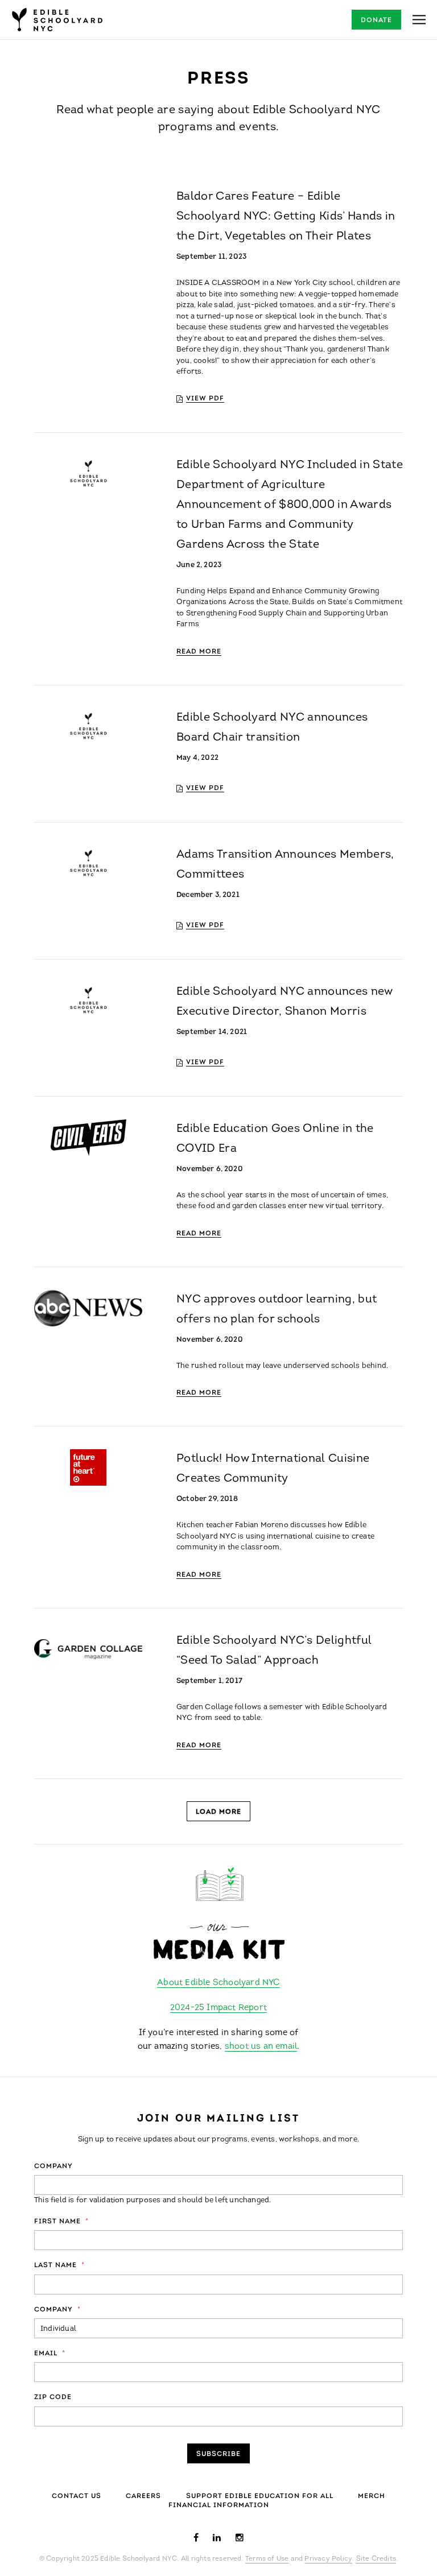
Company (53, 2166)
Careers (143, 2496)
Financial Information (219, 2505)
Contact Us (77, 2496)
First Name (61, 2222)
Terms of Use (267, 2559)
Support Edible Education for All (260, 2496)
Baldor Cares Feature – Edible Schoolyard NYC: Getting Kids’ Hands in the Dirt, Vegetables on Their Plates (286, 217)
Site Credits (376, 2559)
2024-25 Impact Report (218, 2008)
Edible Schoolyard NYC (57, 20)
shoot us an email (261, 2047)
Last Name (59, 2265)
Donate (376, 20)
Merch (372, 2496)
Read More (199, 652)
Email (50, 2354)
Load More (218, 1812)
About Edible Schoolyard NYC (218, 1983)
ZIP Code (53, 2397)
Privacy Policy (328, 2559)
